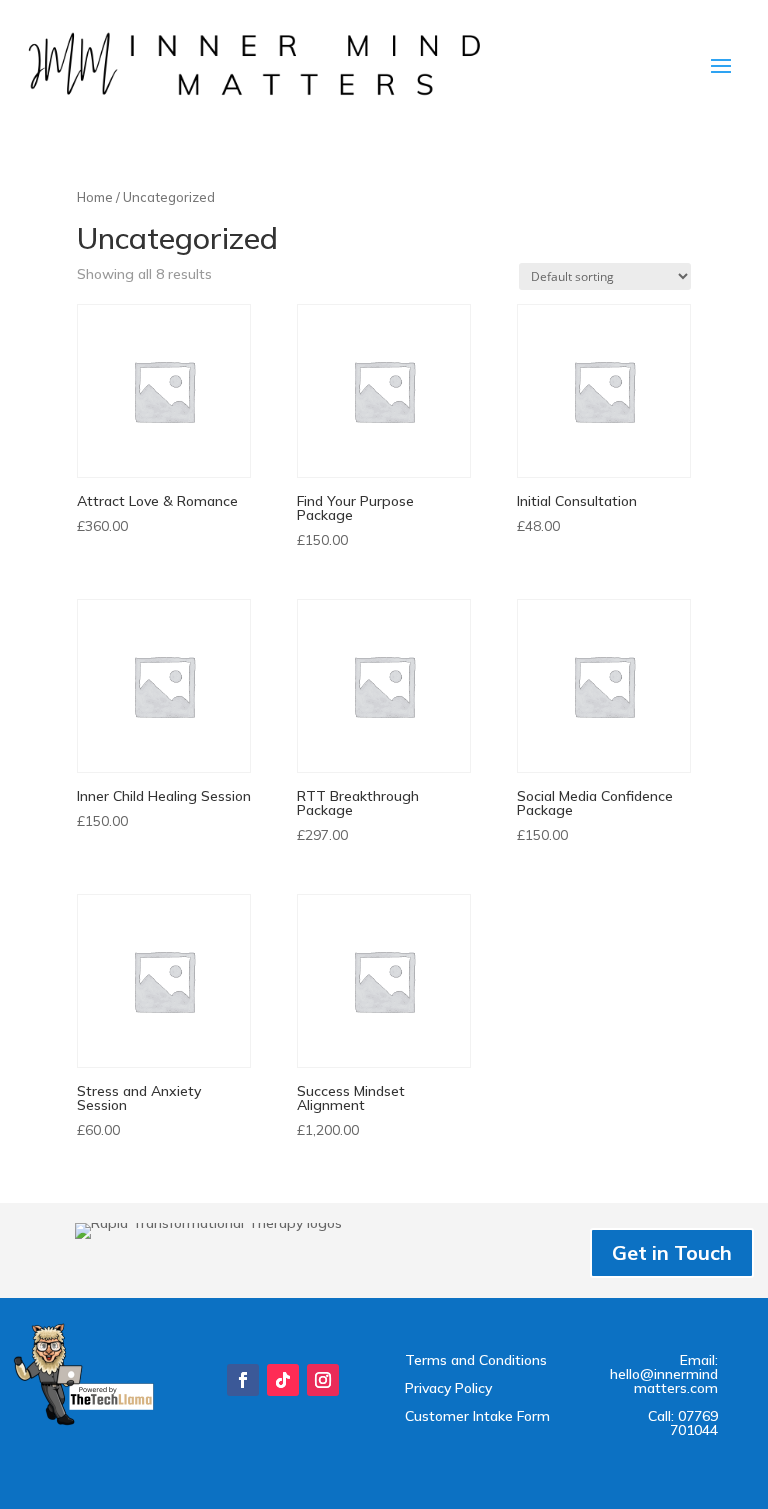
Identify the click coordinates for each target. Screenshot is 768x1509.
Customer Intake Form (477, 1416)
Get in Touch (672, 1252)
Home (95, 197)
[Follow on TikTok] (283, 1380)
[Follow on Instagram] (323, 1380)
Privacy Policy (448, 1388)
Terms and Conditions (476, 1360)
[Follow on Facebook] (243, 1380)
